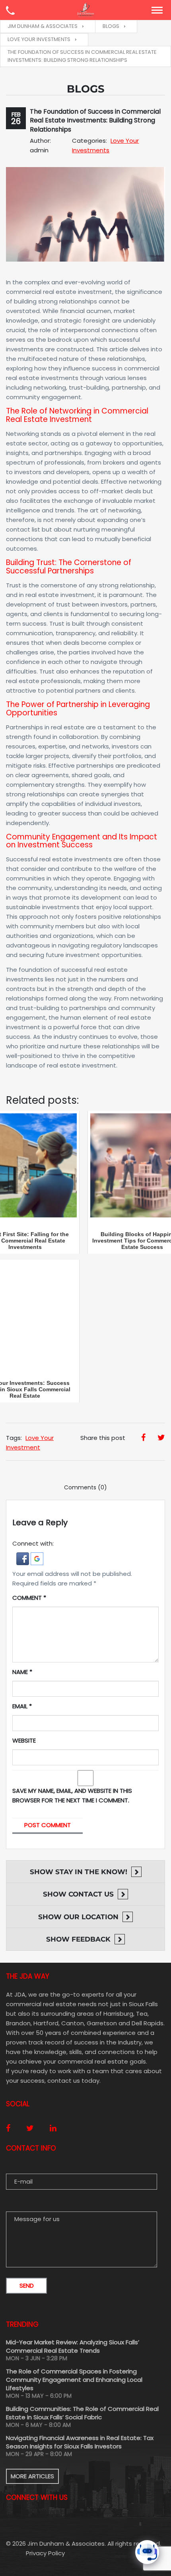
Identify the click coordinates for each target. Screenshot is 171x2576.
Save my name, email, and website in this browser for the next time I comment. (72, 1795)
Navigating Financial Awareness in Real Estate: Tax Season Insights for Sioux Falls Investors (80, 2442)
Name (22, 1672)
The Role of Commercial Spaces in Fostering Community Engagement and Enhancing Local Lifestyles (74, 2380)
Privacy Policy (45, 2553)
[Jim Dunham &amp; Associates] (85, 10)
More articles (32, 2476)
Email (22, 1706)
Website (24, 1740)
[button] (23, 1558)
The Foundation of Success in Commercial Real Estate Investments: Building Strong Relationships (95, 120)
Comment (29, 1598)
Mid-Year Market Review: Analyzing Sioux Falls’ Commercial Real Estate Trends (73, 2346)
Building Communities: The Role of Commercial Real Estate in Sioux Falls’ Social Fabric (82, 2413)
